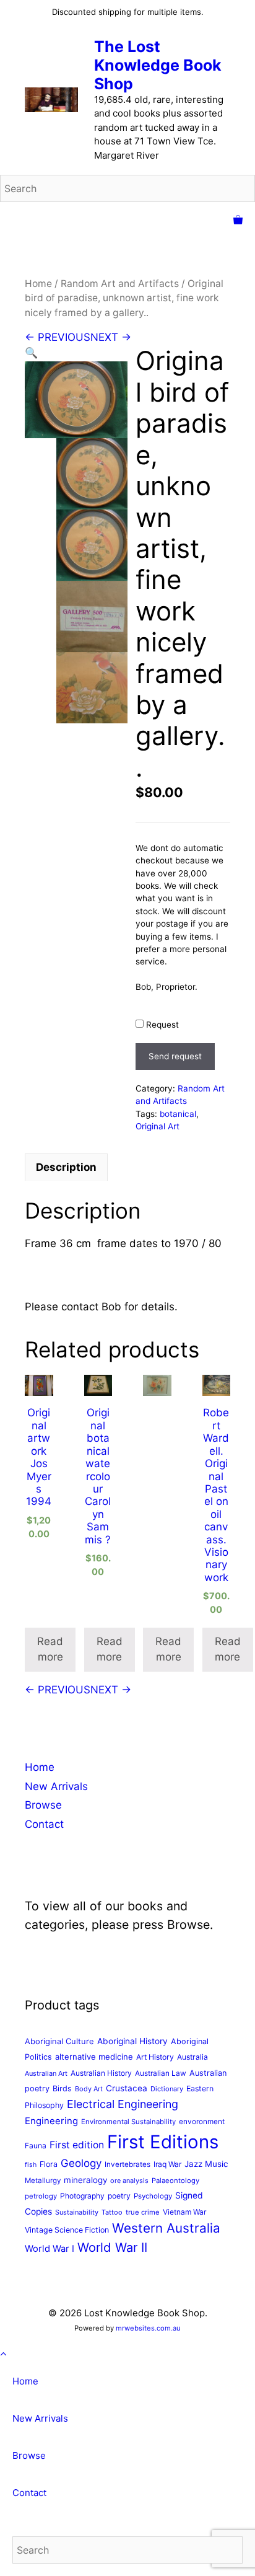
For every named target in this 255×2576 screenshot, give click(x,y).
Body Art (89, 2089)
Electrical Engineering (123, 2104)
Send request (175, 1056)
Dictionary (167, 2089)
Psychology (153, 2196)
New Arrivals (56, 1786)
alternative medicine (94, 2057)
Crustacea (127, 2088)
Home (38, 284)
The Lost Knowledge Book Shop (158, 65)
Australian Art (46, 2073)
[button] (31, 353)
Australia (192, 2057)
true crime (143, 2212)
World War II (112, 2247)
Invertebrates (127, 2164)
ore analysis (129, 2181)
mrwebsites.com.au (148, 2328)
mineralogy (85, 2180)
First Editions (163, 2142)
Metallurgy (43, 2181)
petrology (41, 2196)
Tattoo (112, 2212)
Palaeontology (175, 2181)
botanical (178, 1114)
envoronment (202, 2122)
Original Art (158, 1126)
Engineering (51, 2121)
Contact (44, 1824)
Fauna (36, 2146)
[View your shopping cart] (238, 221)
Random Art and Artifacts (120, 284)
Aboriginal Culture (59, 2041)
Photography (82, 2196)
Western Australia (166, 2228)
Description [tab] (66, 1167)
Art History (155, 2057)
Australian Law (161, 2073)
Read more (50, 1649)
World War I (50, 2249)
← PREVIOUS (58, 337)
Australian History (101, 2073)
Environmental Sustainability (128, 2122)
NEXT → (111, 337)
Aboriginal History (132, 2041)
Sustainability (77, 2212)
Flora (49, 2164)
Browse (43, 1805)
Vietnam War (184, 2212)
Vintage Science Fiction (67, 2230)
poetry (119, 2196)
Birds (62, 2089)
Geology (81, 2163)
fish (31, 2165)
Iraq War (167, 2164)
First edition (77, 2145)
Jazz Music (206, 2164)
